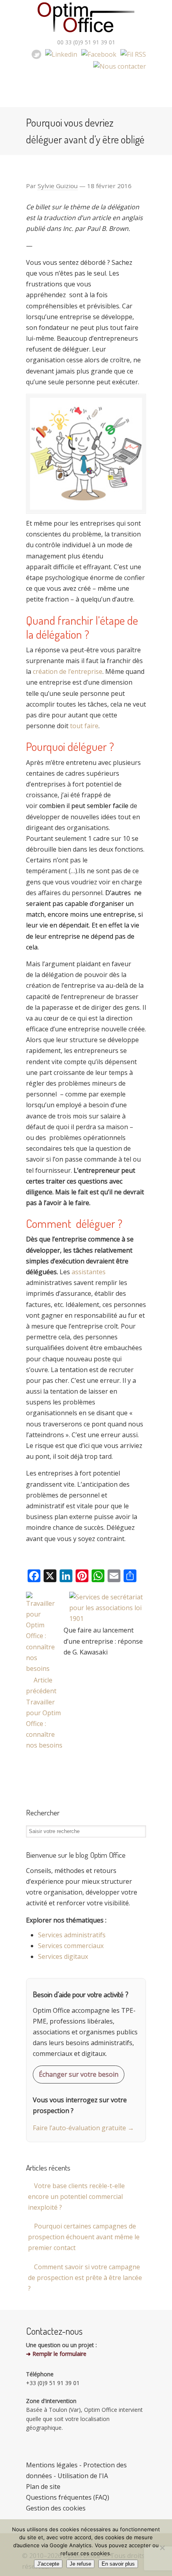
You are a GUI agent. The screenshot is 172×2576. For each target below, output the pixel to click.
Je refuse (80, 2564)
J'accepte (48, 2564)
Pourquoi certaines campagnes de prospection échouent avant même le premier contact (84, 2237)
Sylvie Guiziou (58, 186)
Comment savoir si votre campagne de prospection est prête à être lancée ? (85, 2278)
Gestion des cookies (56, 2508)
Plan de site (43, 2487)
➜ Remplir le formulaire (56, 2354)
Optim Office (86, 18)
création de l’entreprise (68, 671)
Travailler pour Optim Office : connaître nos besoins (44, 1724)
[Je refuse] (162, 2548)
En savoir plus (118, 2564)
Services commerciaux (71, 1946)
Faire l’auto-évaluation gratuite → (83, 2128)
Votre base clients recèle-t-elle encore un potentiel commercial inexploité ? (76, 2197)
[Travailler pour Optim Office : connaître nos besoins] (42, 1668)
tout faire (84, 726)
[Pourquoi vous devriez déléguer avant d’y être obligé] (108, 1619)
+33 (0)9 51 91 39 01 (53, 2383)
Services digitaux (63, 1956)
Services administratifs (72, 1935)
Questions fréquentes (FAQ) (68, 2497)
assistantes (89, 1272)
